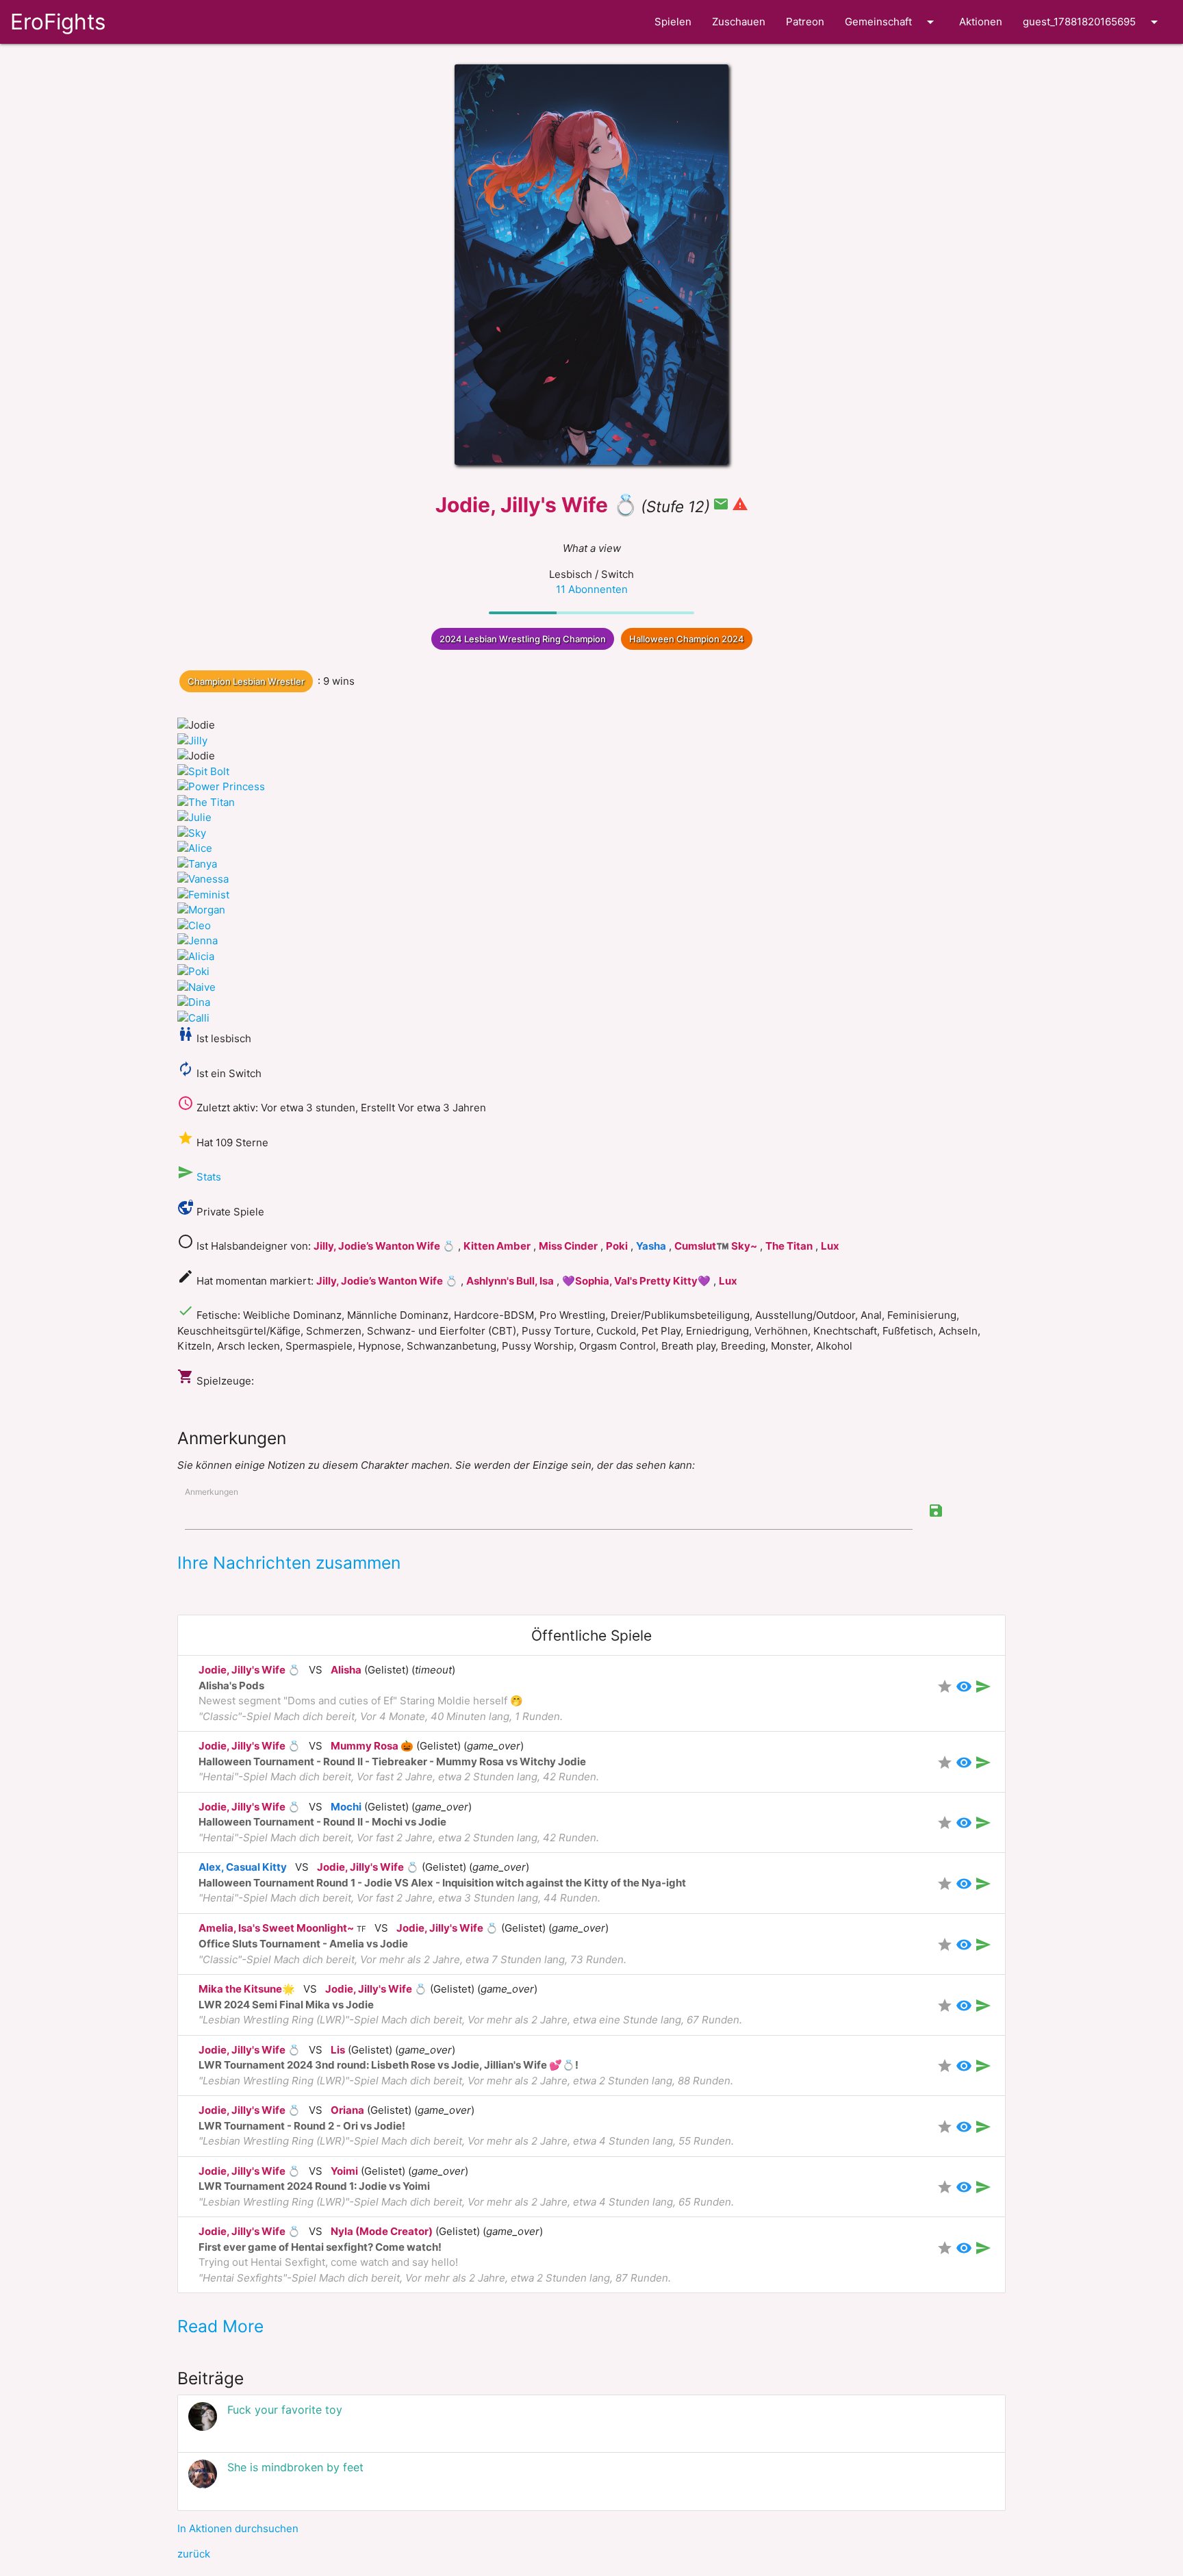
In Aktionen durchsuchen (238, 2528)
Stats (209, 1177)
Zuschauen (739, 22)
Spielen (673, 22)
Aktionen (981, 22)
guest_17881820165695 (1093, 22)
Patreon (805, 22)
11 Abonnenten (592, 589)
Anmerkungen (212, 1492)
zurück (194, 2554)
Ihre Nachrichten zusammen (289, 1563)
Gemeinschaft (892, 22)
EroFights (58, 22)
